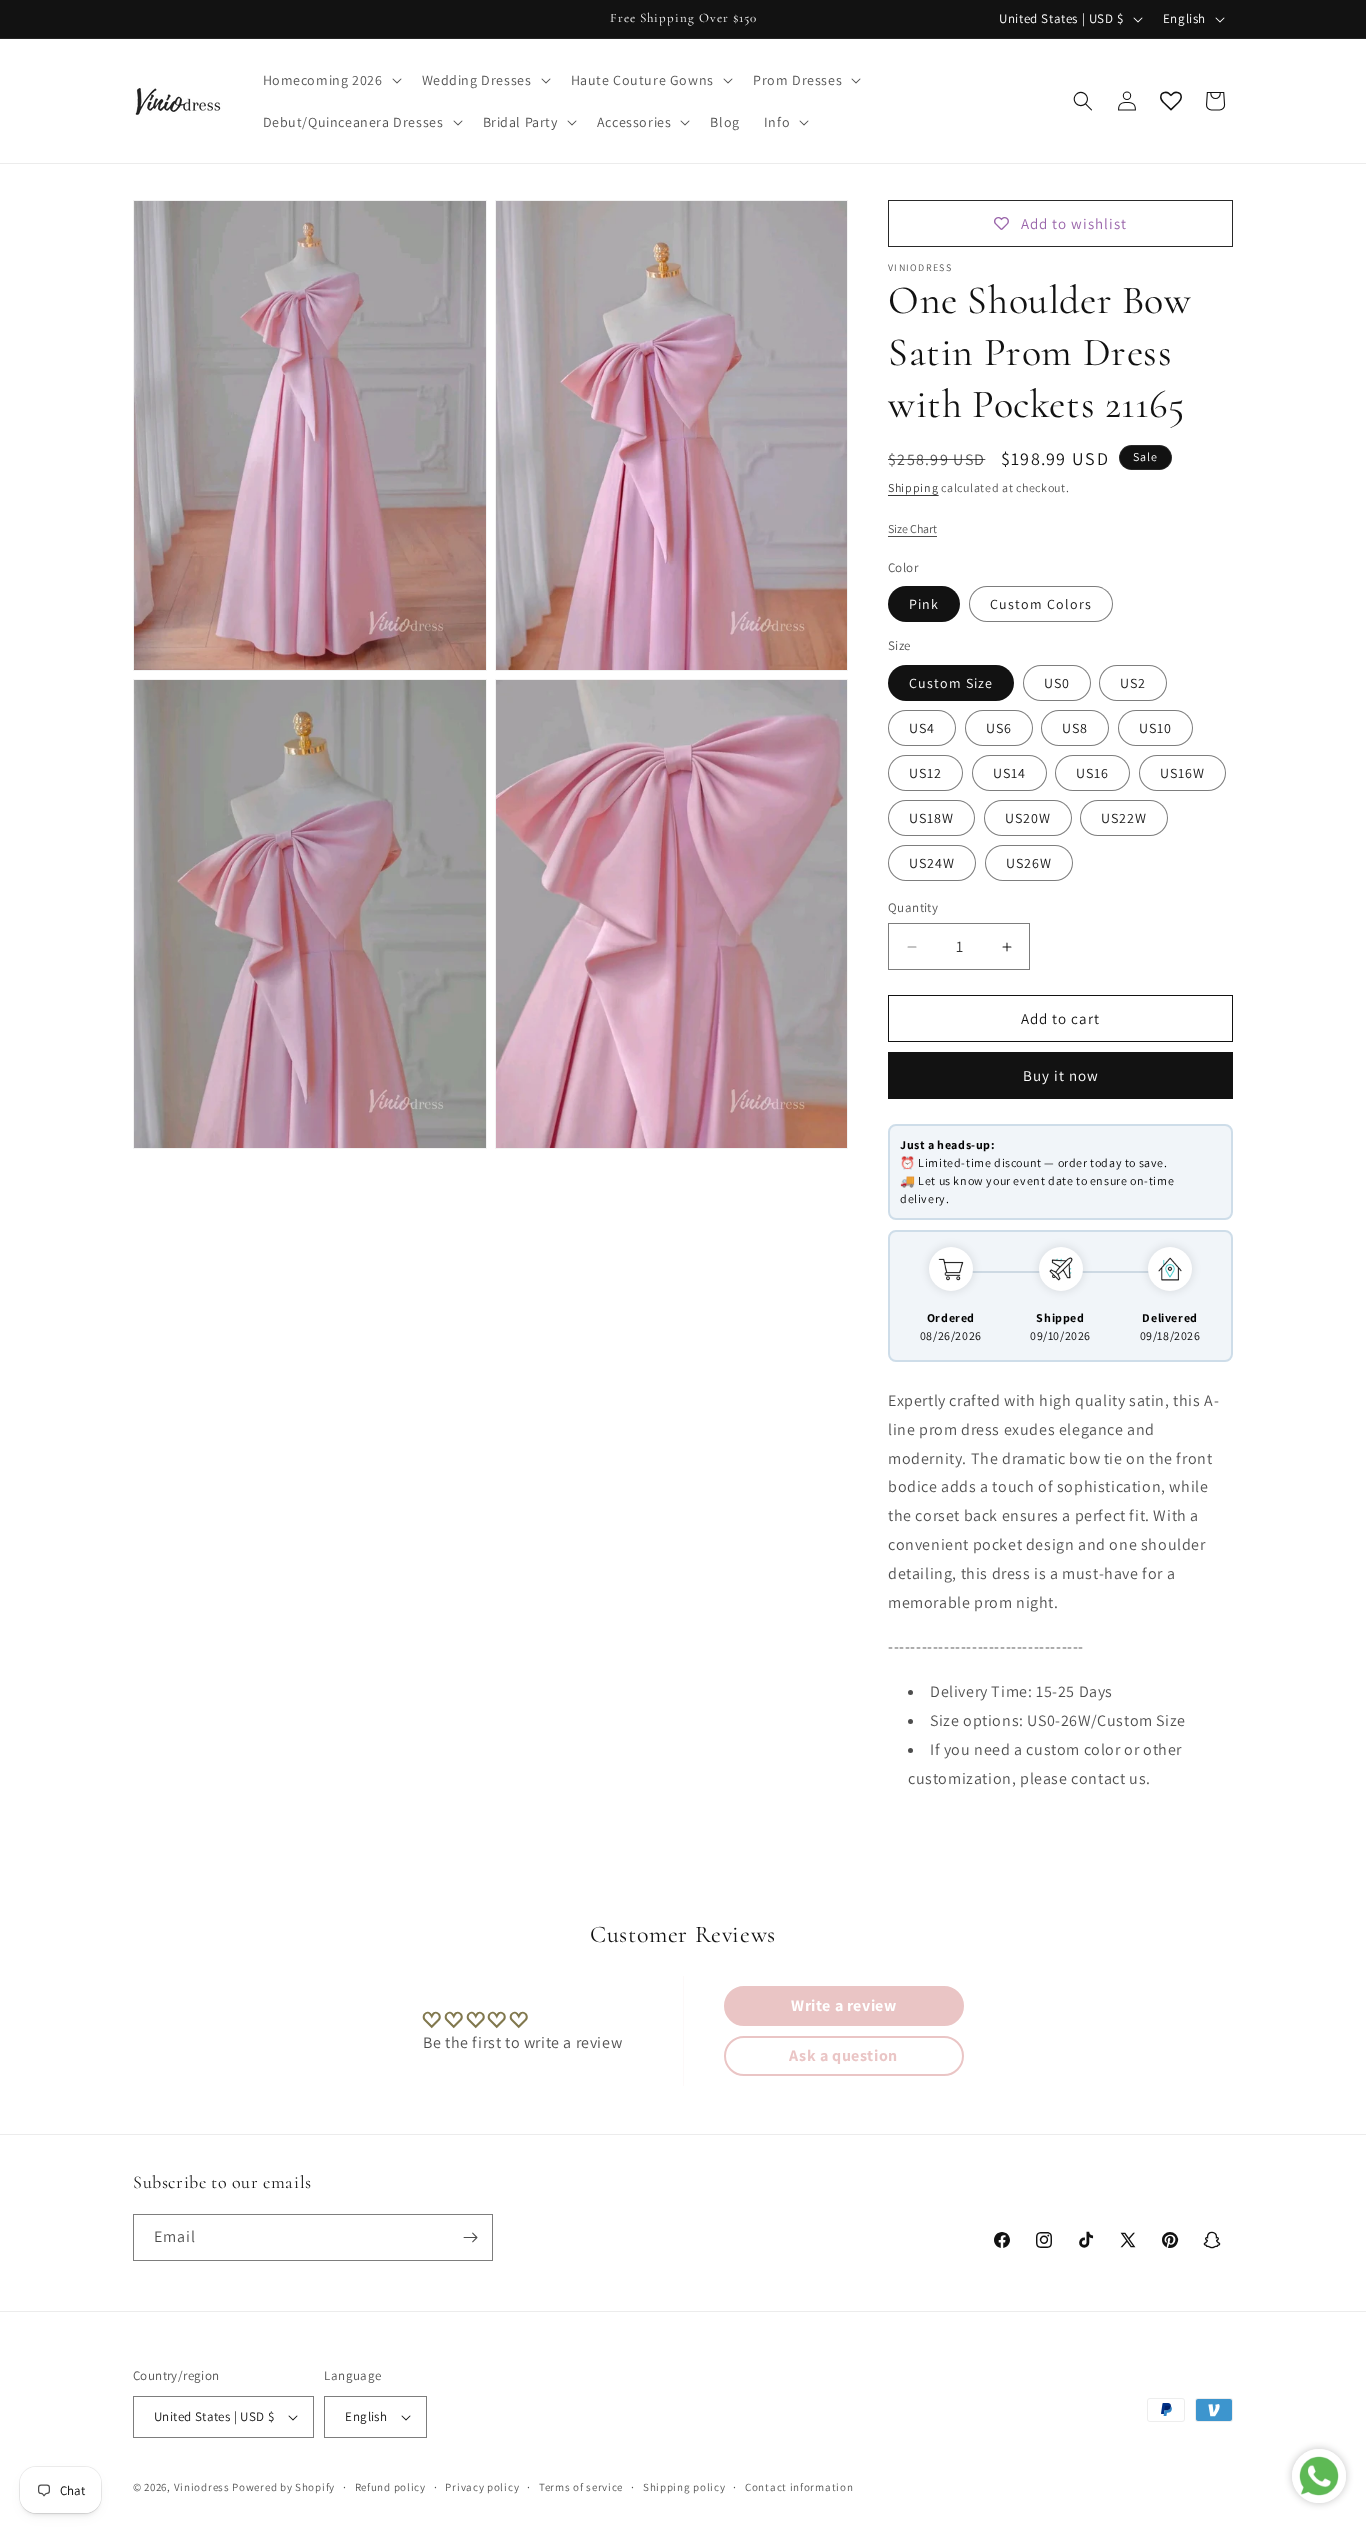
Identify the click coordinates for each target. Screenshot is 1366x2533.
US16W (1182, 773)
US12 (925, 773)
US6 (999, 728)
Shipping (913, 487)
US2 (1133, 683)
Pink (924, 604)
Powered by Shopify (283, 2487)
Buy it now (1061, 1075)
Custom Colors (1041, 604)
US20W (1028, 818)
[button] (330, 80)
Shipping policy (684, 2487)
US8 (1075, 728)
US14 (1009, 773)
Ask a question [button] (843, 2055)
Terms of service (581, 2487)
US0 (1057, 683)
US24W (932, 863)
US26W (1029, 863)
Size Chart (912, 528)
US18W (931, 818)
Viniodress (202, 2487)
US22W (1124, 818)
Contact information (799, 2487)
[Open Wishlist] (1171, 101)
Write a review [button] (843, 2005)
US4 (922, 728)
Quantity (913, 907)
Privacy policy (482, 2487)
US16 (1092, 773)
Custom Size (951, 683)
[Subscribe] (470, 2237)
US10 (1155, 728)
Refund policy (390, 2487)
